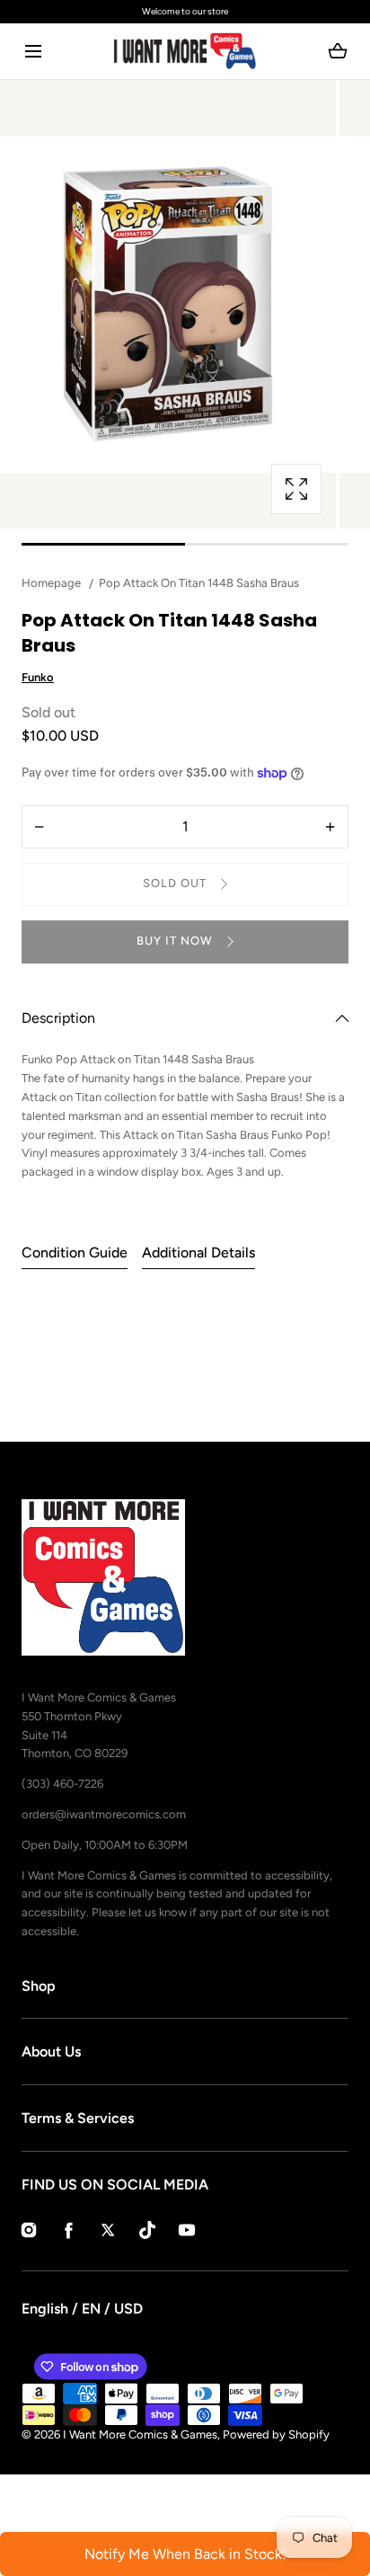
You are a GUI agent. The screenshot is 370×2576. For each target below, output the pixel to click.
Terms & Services (78, 2118)
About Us (51, 2052)
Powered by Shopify (276, 2434)
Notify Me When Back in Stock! (185, 2554)
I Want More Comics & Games (140, 2434)
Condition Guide (75, 1252)
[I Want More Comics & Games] (185, 51)
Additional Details (198, 1252)
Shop (39, 1986)
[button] (33, 52)
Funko (38, 677)
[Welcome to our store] (185, 12)
